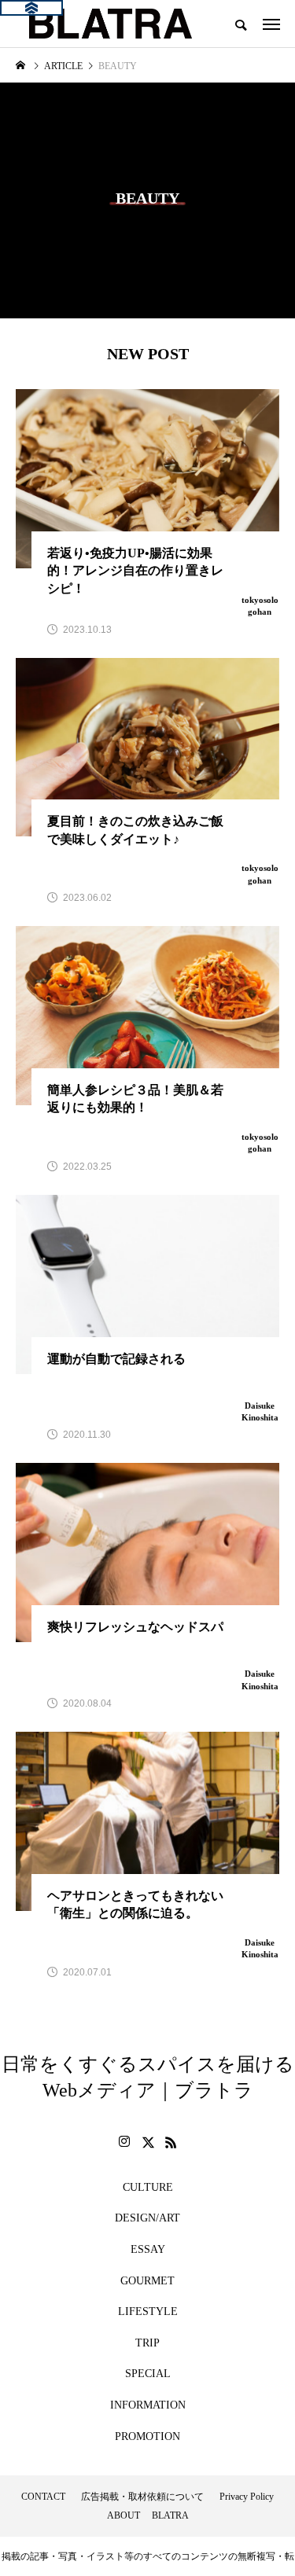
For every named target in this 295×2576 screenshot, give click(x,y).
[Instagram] (124, 2142)
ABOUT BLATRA (148, 2515)
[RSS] (171, 2142)
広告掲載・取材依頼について (142, 2497)
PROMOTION (147, 2436)
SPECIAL (148, 2374)
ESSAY (148, 2249)
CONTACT (43, 2497)
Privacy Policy (247, 2497)
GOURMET (147, 2281)
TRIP (147, 2343)
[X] (148, 2142)
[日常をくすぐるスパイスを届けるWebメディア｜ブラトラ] (109, 24)
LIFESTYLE (148, 2311)
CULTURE (148, 2187)
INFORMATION (148, 2405)
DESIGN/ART (147, 2218)
